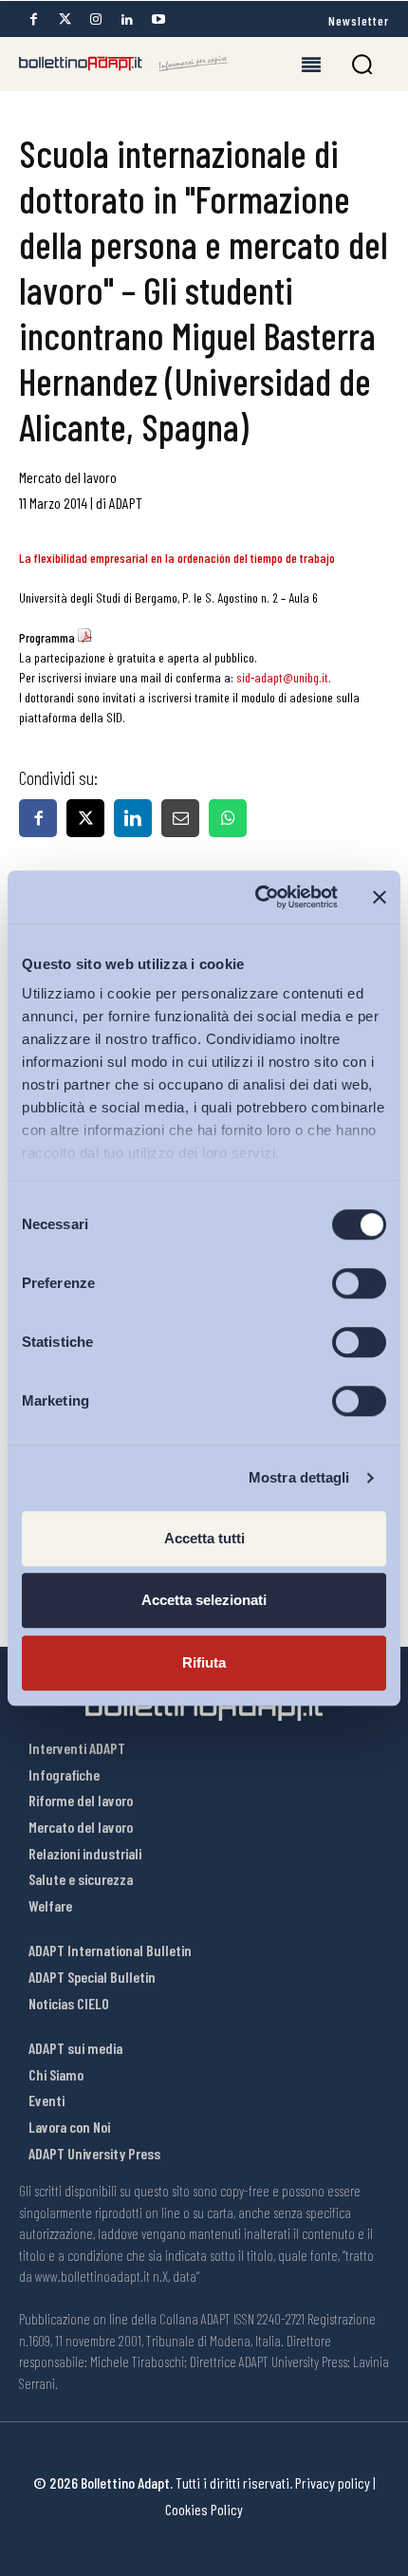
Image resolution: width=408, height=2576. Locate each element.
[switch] (359, 1283)
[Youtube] (158, 19)
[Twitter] (65, 19)
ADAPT (126, 503)
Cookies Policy (204, 2509)
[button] (362, 64)
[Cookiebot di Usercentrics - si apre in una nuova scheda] (257, 897)
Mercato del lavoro (68, 477)
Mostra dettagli (299, 1477)
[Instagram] (96, 19)
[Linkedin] (127, 19)
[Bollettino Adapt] (123, 64)
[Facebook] (33, 19)
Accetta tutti (204, 1538)
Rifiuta (204, 1662)
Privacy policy (333, 2483)
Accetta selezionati (204, 1600)
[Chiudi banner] (380, 897)
